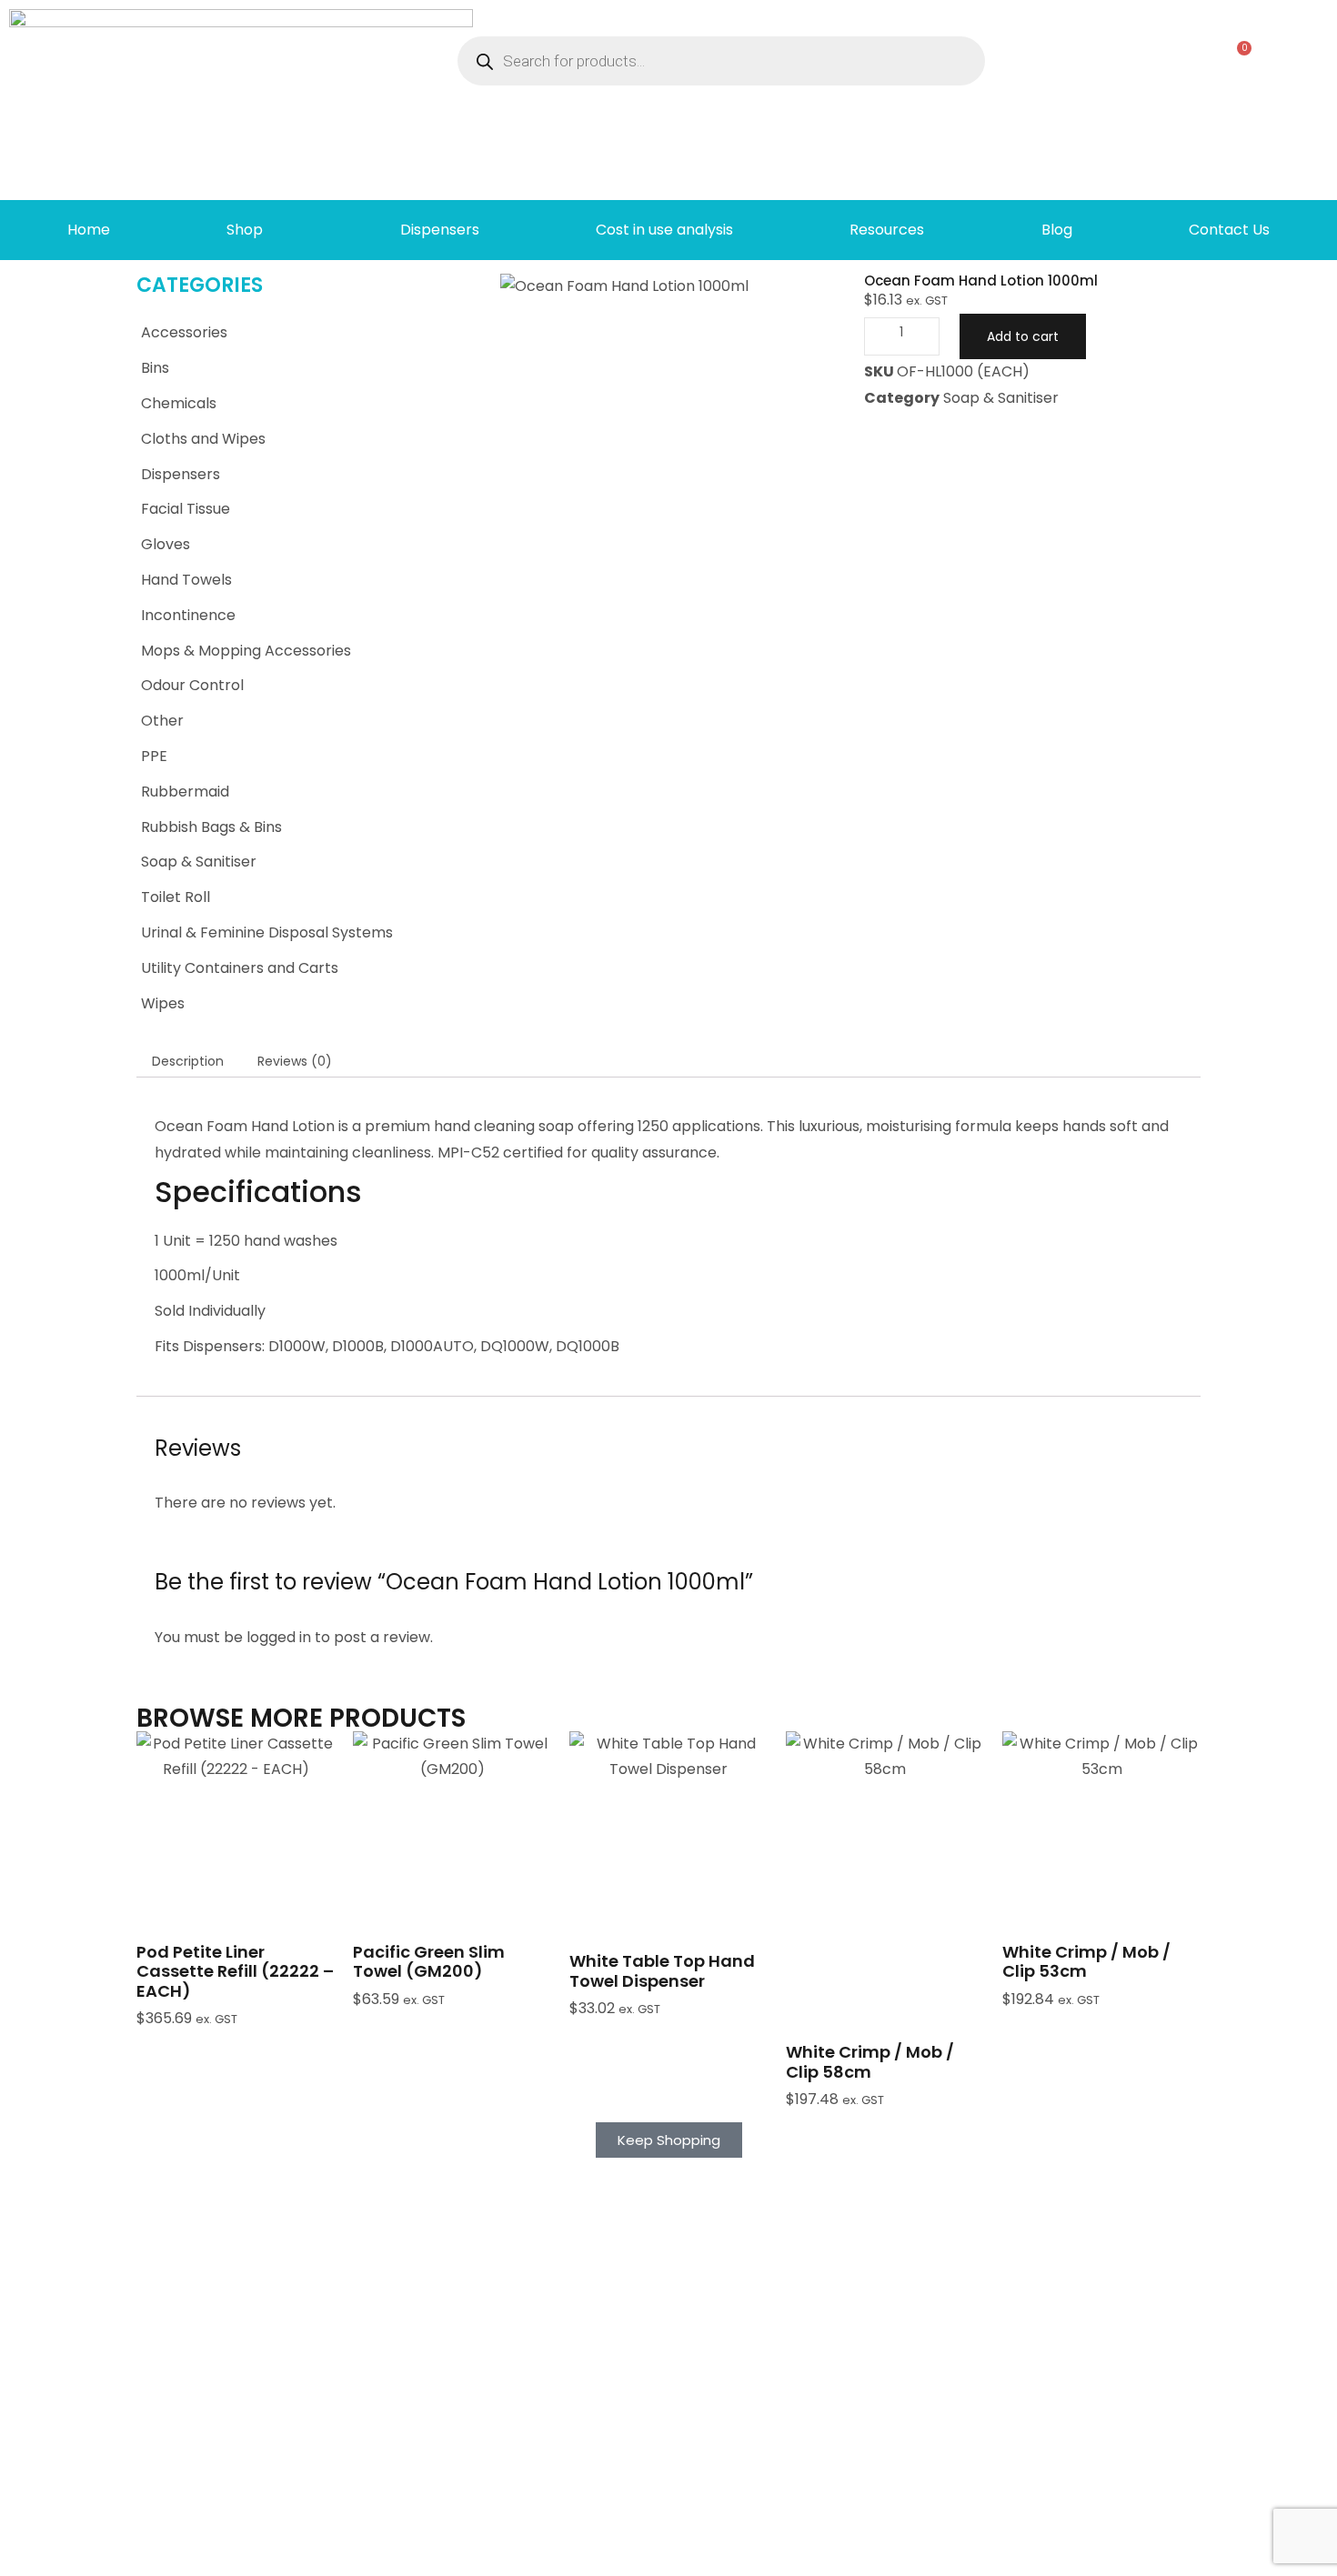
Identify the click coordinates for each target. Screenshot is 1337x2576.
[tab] (188, 1060)
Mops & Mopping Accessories (246, 651)
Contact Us (1229, 230)
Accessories (184, 332)
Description (188, 1061)
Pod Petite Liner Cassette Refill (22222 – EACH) (235, 1971)
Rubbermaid (185, 792)
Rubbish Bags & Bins (211, 827)
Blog (1057, 230)
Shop (245, 230)
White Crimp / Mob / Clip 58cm (870, 2062)
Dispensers (440, 230)
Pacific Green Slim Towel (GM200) (429, 1962)
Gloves (166, 544)
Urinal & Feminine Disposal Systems (267, 932)
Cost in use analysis (664, 230)
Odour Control (192, 685)
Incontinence (188, 615)
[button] (236, 1873)
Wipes (163, 1003)
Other (162, 721)
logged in (279, 1637)
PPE (154, 756)
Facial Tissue (186, 509)
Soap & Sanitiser (199, 862)
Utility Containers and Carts (240, 968)
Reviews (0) (295, 1061)
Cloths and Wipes (203, 439)
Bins (155, 368)
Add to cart (1023, 336)
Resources (887, 230)
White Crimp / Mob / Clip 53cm (1086, 1962)
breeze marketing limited (164, 2554)
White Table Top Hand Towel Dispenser (662, 1971)
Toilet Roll (176, 897)
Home (89, 230)
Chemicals (179, 403)
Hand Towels (186, 580)
